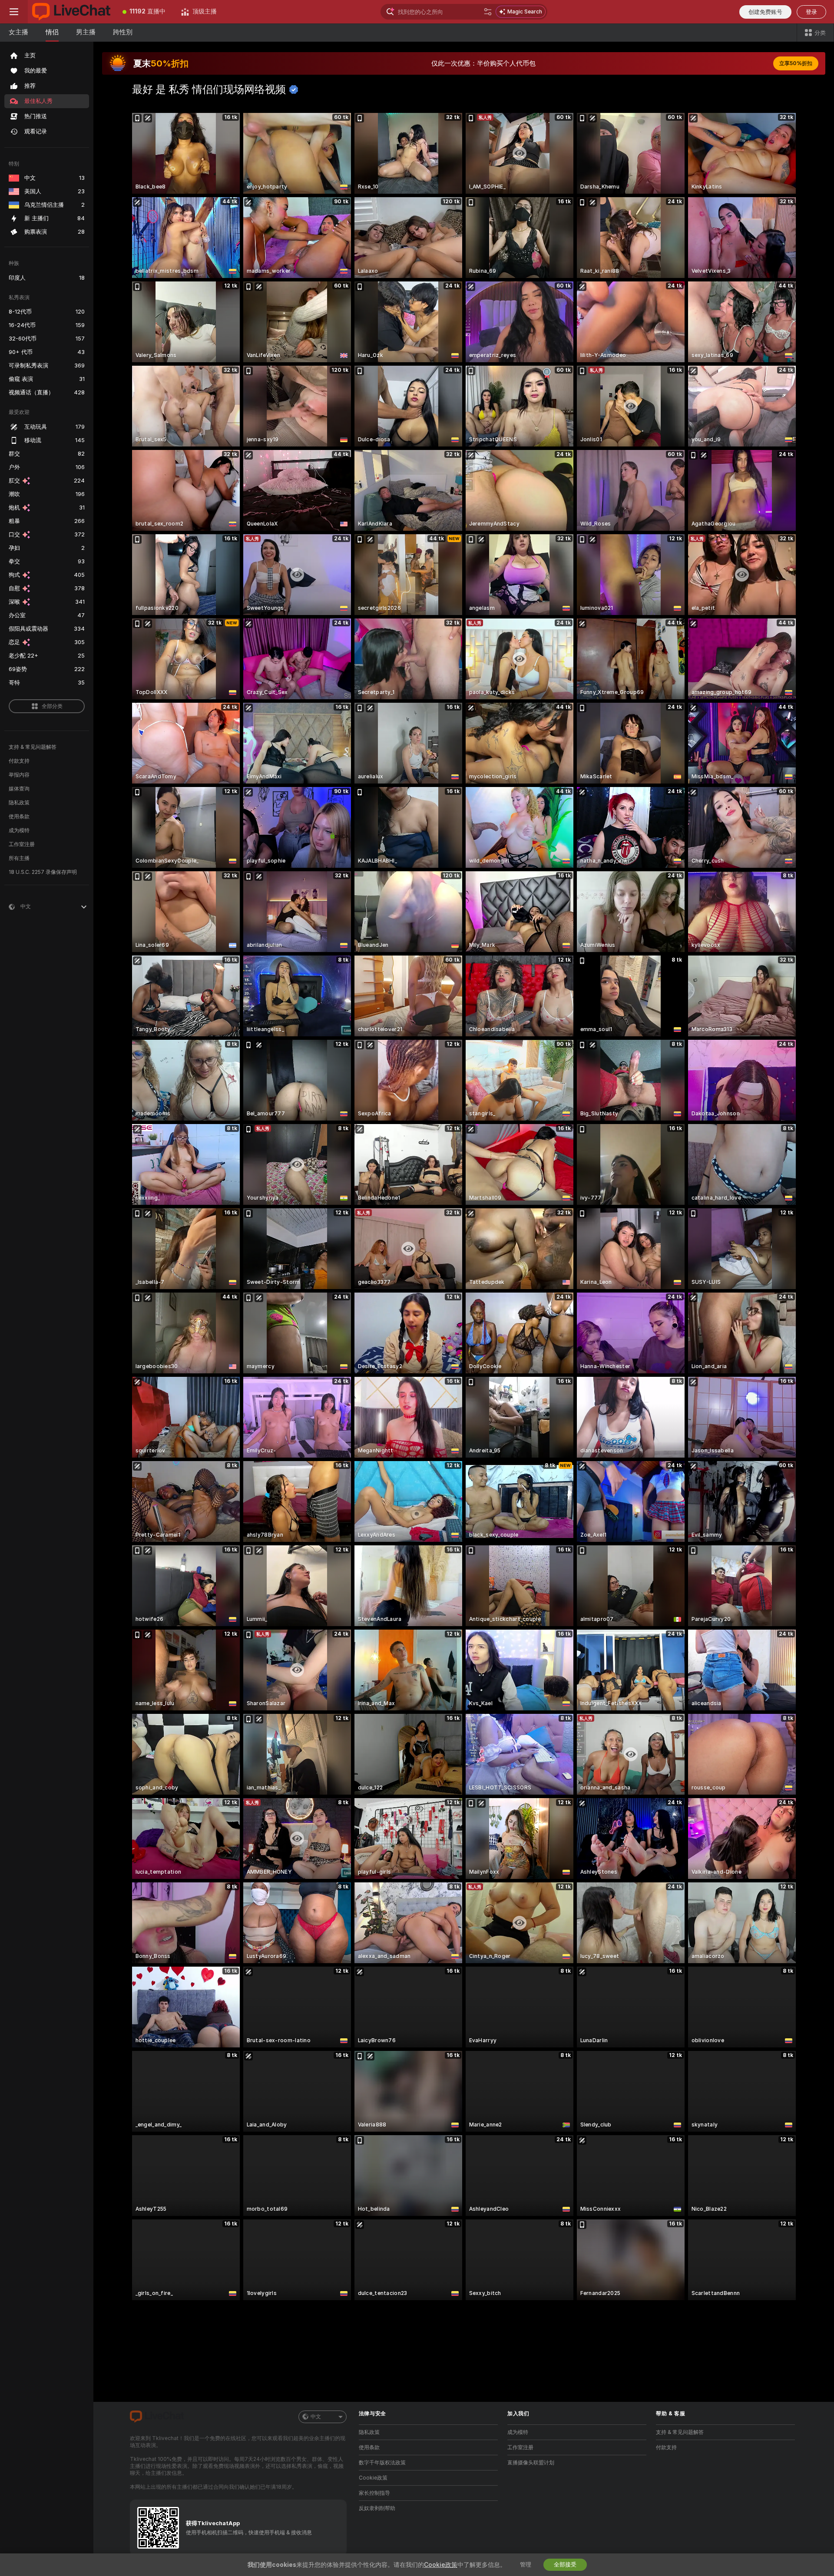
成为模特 (19, 830)
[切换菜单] (14, 12)
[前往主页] (71, 12)
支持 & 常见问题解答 (33, 747)
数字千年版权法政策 (382, 2463)
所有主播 (19, 858)
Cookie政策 (373, 2478)
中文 (316, 2417)
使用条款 (19, 817)
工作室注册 (22, 844)
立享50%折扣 (796, 63)
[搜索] (488, 12)
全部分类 (52, 706)
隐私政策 (19, 803)
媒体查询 (19, 789)
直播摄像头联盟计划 (531, 2463)
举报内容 (19, 775)
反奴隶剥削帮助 (377, 2508)
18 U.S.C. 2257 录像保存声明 (43, 872)
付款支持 (19, 761)
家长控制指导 (374, 2493)
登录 (811, 12)
